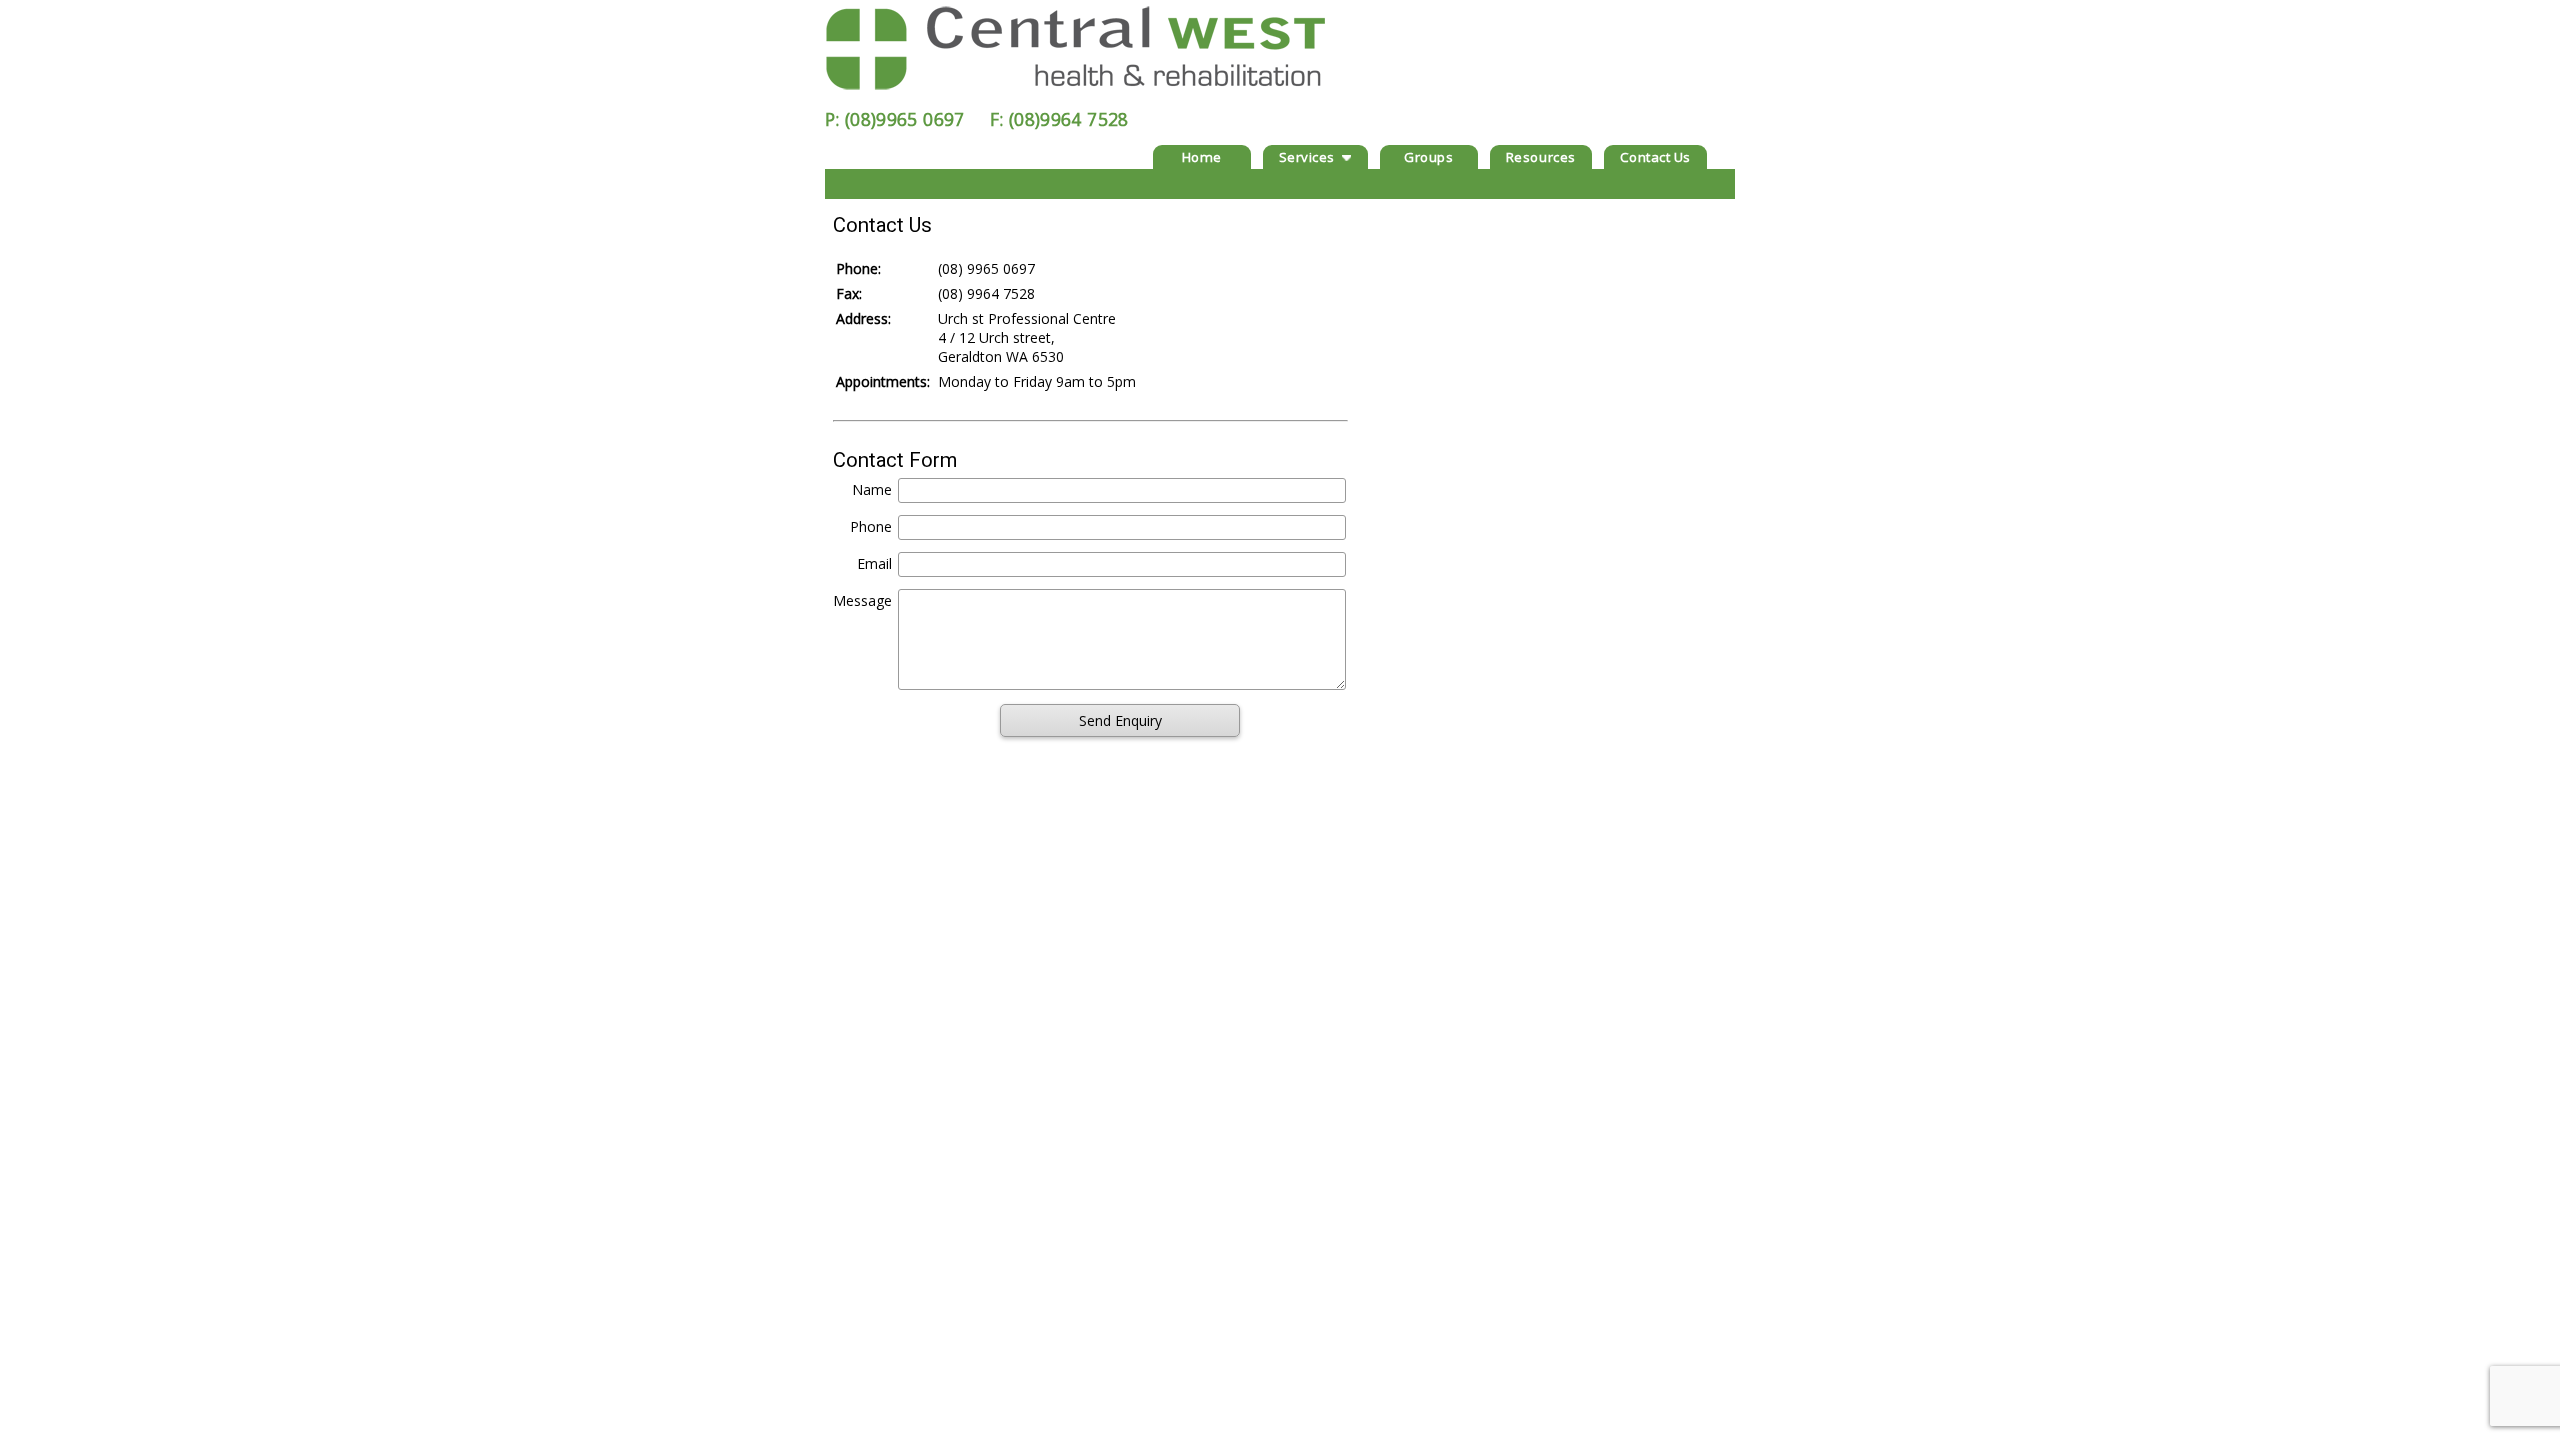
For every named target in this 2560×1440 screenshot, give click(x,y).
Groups (1428, 157)
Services (1307, 157)
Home (1202, 157)
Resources (1541, 157)
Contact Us (1655, 157)
